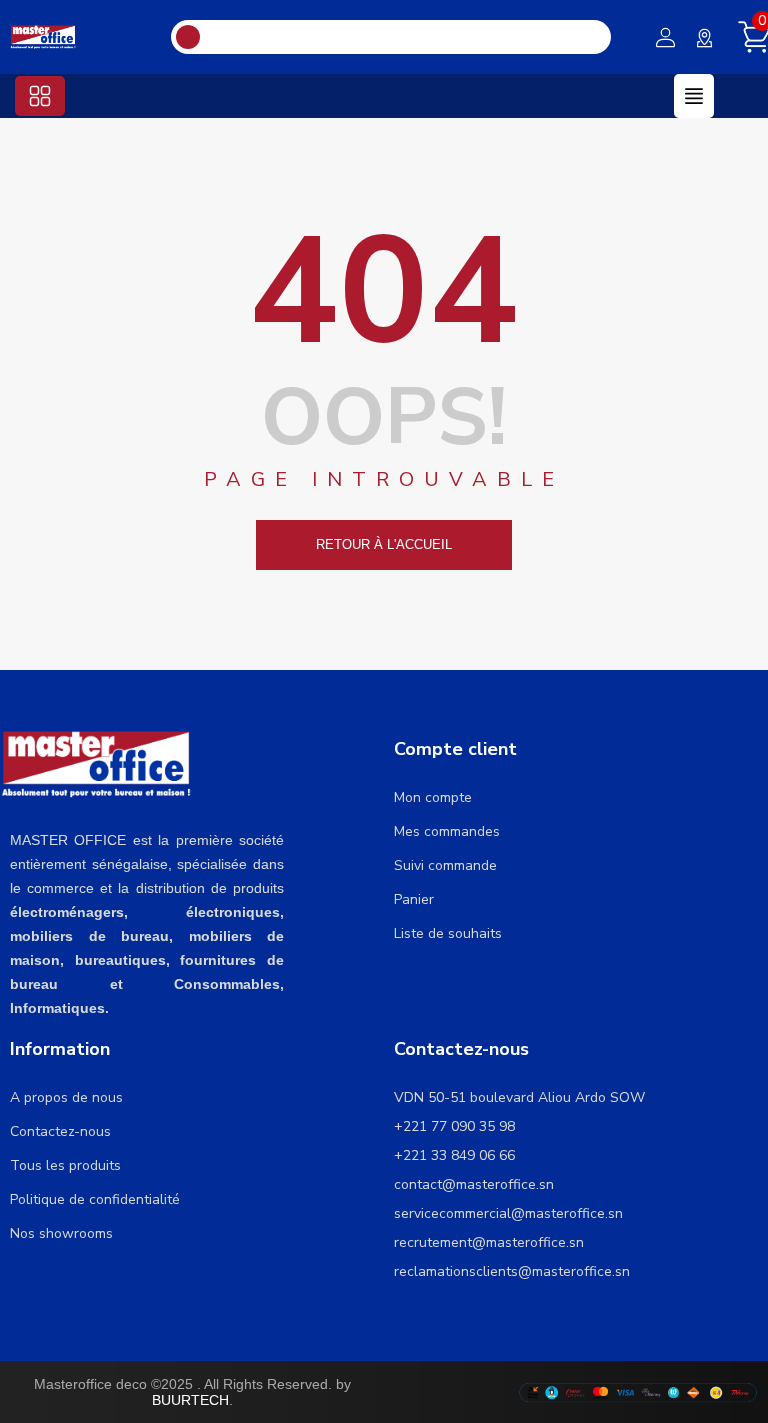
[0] (745, 37)
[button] (40, 96)
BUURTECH (190, 1400)
